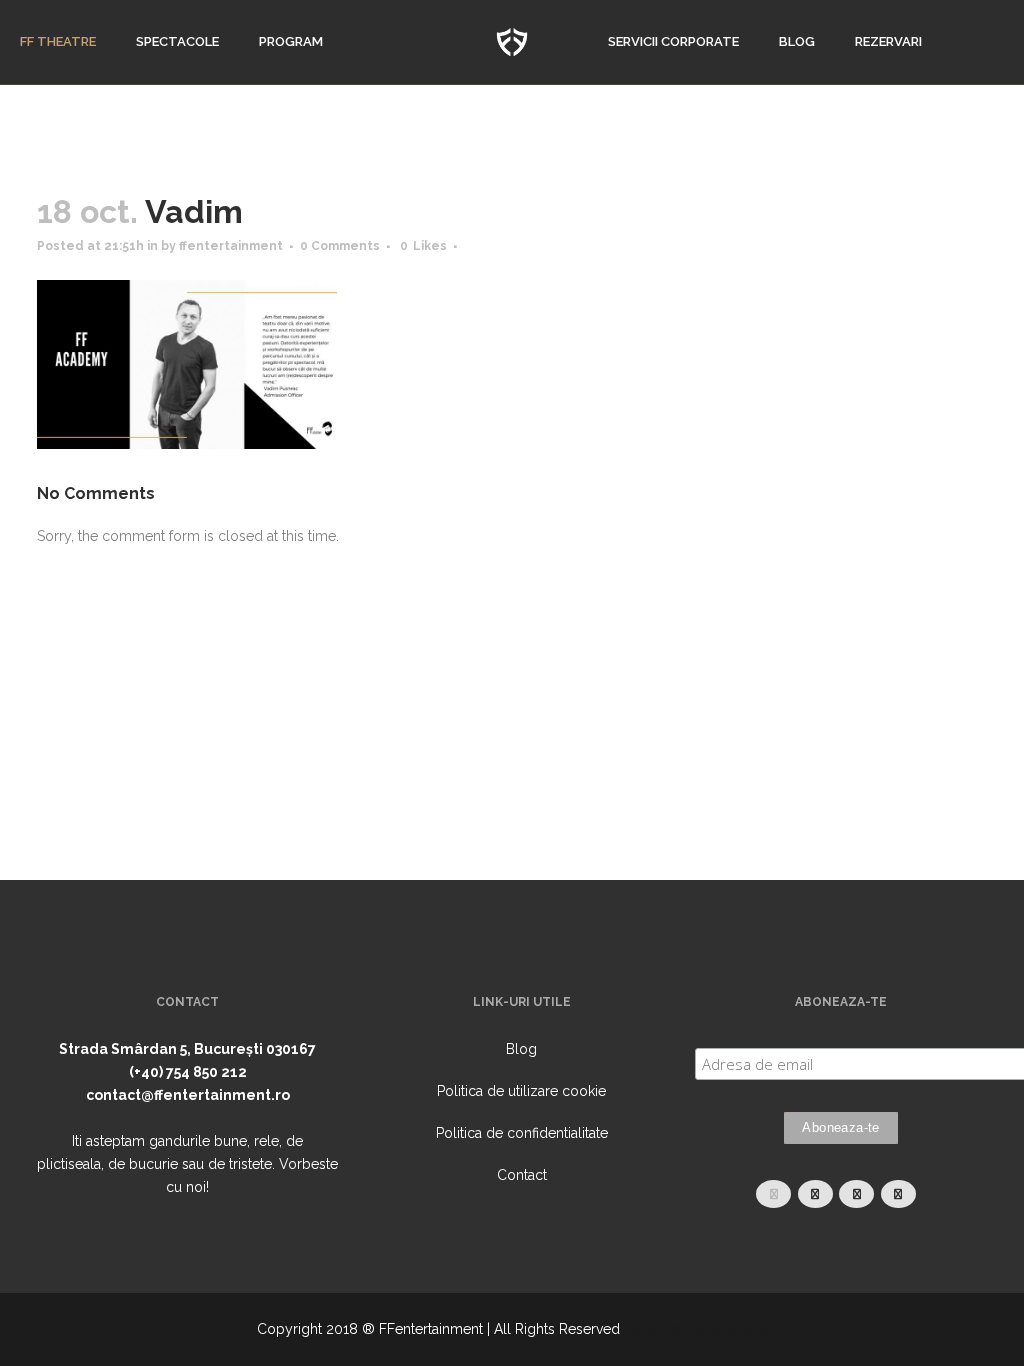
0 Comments (340, 246)
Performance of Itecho (696, 1329)
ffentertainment (231, 246)
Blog (521, 1049)
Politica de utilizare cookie (521, 1091)
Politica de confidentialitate (522, 1133)
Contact (522, 1175)
